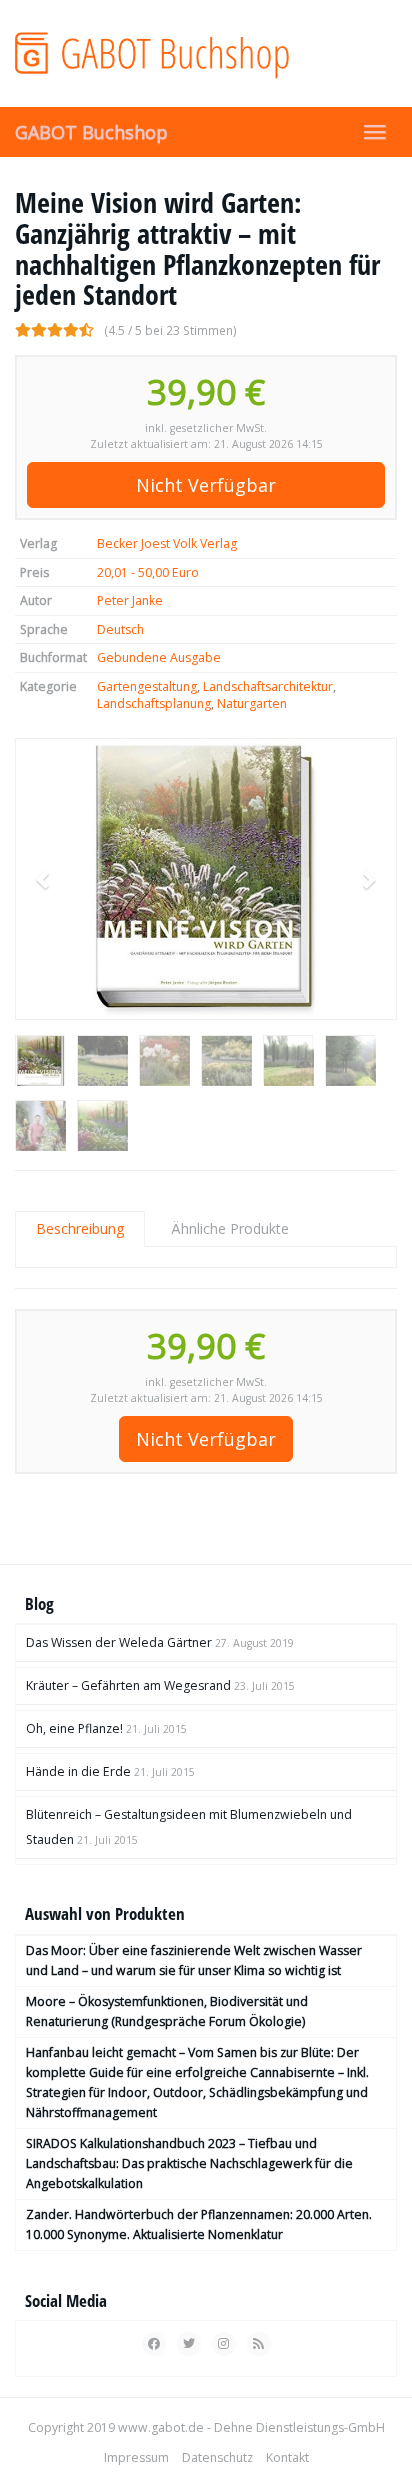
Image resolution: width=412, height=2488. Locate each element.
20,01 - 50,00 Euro (148, 572)
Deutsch (120, 629)
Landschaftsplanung (154, 703)
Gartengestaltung (147, 686)
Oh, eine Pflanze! (74, 1728)
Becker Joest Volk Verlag (167, 543)
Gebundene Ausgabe (159, 657)
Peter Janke (130, 600)
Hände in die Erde (78, 1771)
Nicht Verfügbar (206, 485)
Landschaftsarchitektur (268, 686)
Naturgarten (252, 703)
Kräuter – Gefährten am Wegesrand (128, 1685)
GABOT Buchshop (91, 132)
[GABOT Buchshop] (206, 53)
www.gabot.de (161, 2427)
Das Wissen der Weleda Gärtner (119, 1642)
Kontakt (287, 2457)
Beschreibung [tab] (80, 1228)
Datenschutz (217, 2457)
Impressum (136, 2457)
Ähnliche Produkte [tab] (230, 1228)
